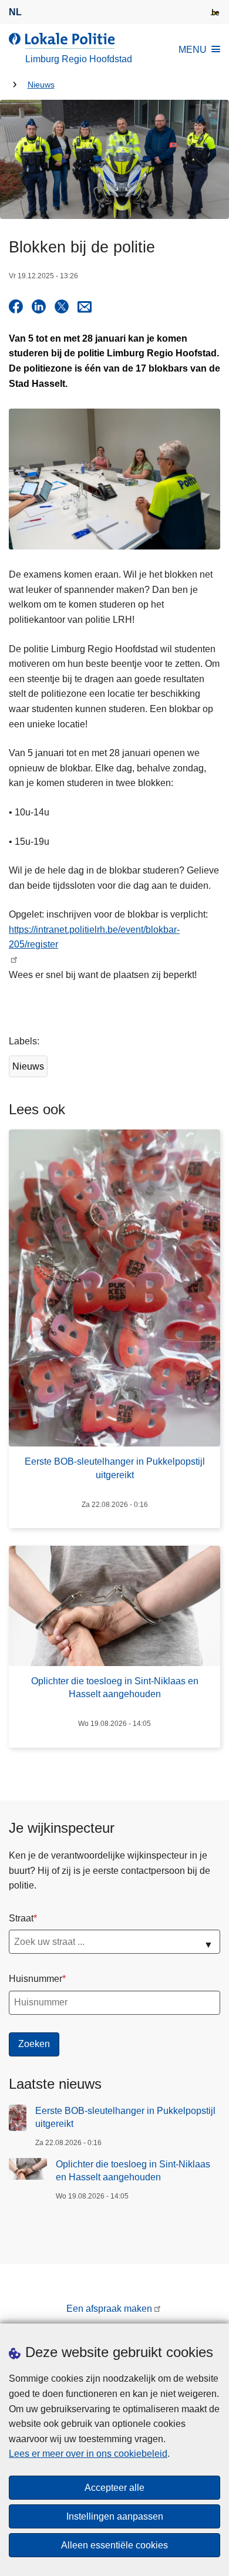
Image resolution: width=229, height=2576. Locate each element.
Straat (21, 1918)
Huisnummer (36, 1979)
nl (15, 12)
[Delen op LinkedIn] (39, 306)
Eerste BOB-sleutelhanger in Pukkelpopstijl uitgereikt (125, 2117)
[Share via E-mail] (85, 306)
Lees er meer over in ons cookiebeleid (88, 2454)
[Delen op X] (62, 306)
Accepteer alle (114, 2488)
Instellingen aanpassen (115, 2516)
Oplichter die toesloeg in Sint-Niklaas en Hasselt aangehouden (133, 2171)
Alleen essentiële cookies (114, 2545)
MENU (193, 50)
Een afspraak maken (109, 2309)
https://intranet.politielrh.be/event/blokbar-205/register (94, 937)
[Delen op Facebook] (16, 306)
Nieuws (41, 85)
